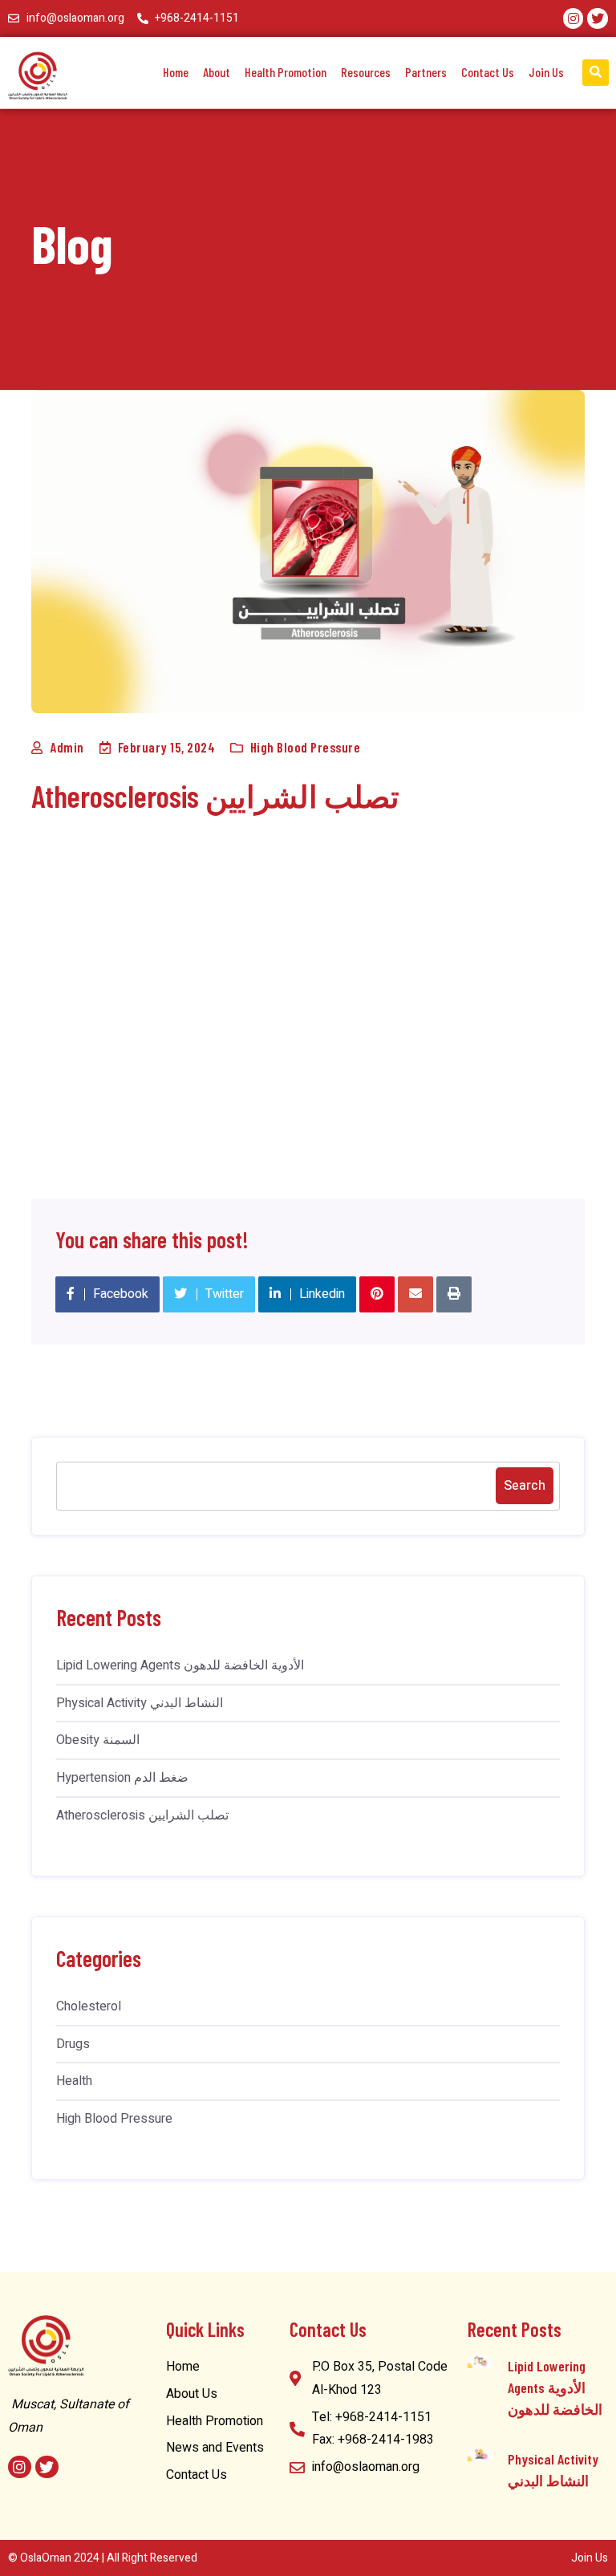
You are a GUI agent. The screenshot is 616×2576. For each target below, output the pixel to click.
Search (525, 1486)
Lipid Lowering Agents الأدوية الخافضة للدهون (180, 1665)
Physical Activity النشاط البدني (140, 1703)
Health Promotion (286, 72)
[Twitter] (598, 18)
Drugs (73, 2044)
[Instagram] (573, 18)
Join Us (546, 72)
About (217, 72)
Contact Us (488, 72)
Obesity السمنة (98, 1740)
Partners (426, 72)
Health (74, 2081)
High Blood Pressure (306, 747)
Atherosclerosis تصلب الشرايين (142, 1815)
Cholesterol (89, 2006)
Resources (366, 72)
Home (176, 72)
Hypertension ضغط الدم (122, 1778)
